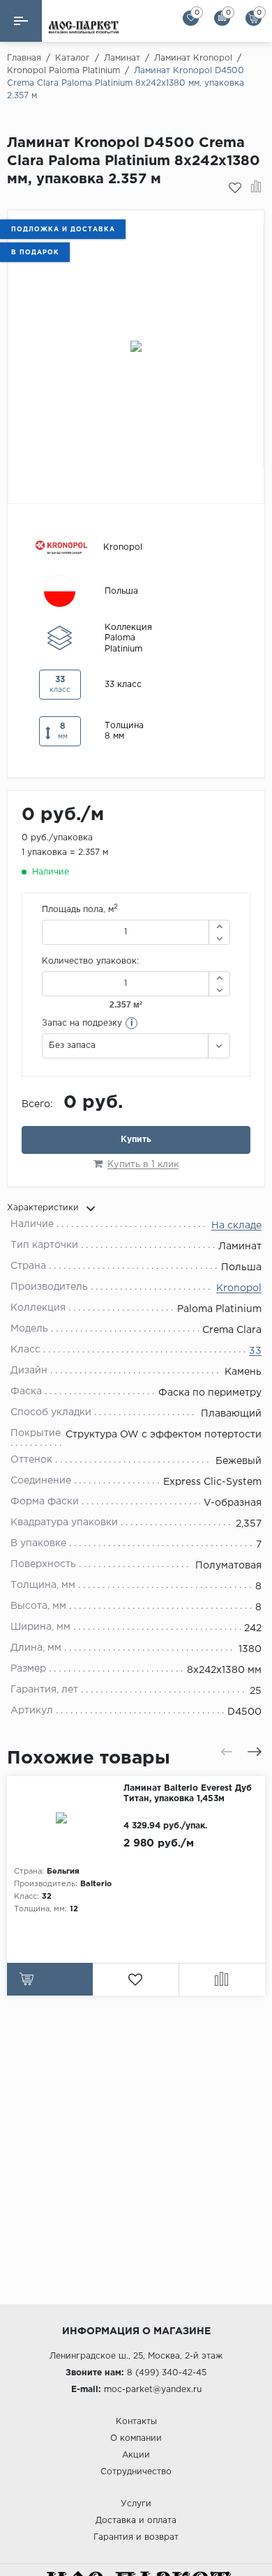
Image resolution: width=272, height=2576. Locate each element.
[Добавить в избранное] (235, 188)
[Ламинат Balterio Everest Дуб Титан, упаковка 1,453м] (65, 1818)
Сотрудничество (136, 2472)
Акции (136, 2455)
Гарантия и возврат (136, 2537)
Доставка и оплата (136, 2521)
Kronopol (239, 1288)
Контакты (136, 2422)
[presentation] (227, 1752)
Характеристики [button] (43, 1208)
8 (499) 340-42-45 (167, 2373)
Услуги (136, 2504)
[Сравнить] (256, 188)
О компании (136, 2438)
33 (255, 1351)
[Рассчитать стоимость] (50, 1979)
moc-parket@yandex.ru (153, 2390)
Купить (136, 1140)
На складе (236, 1226)
